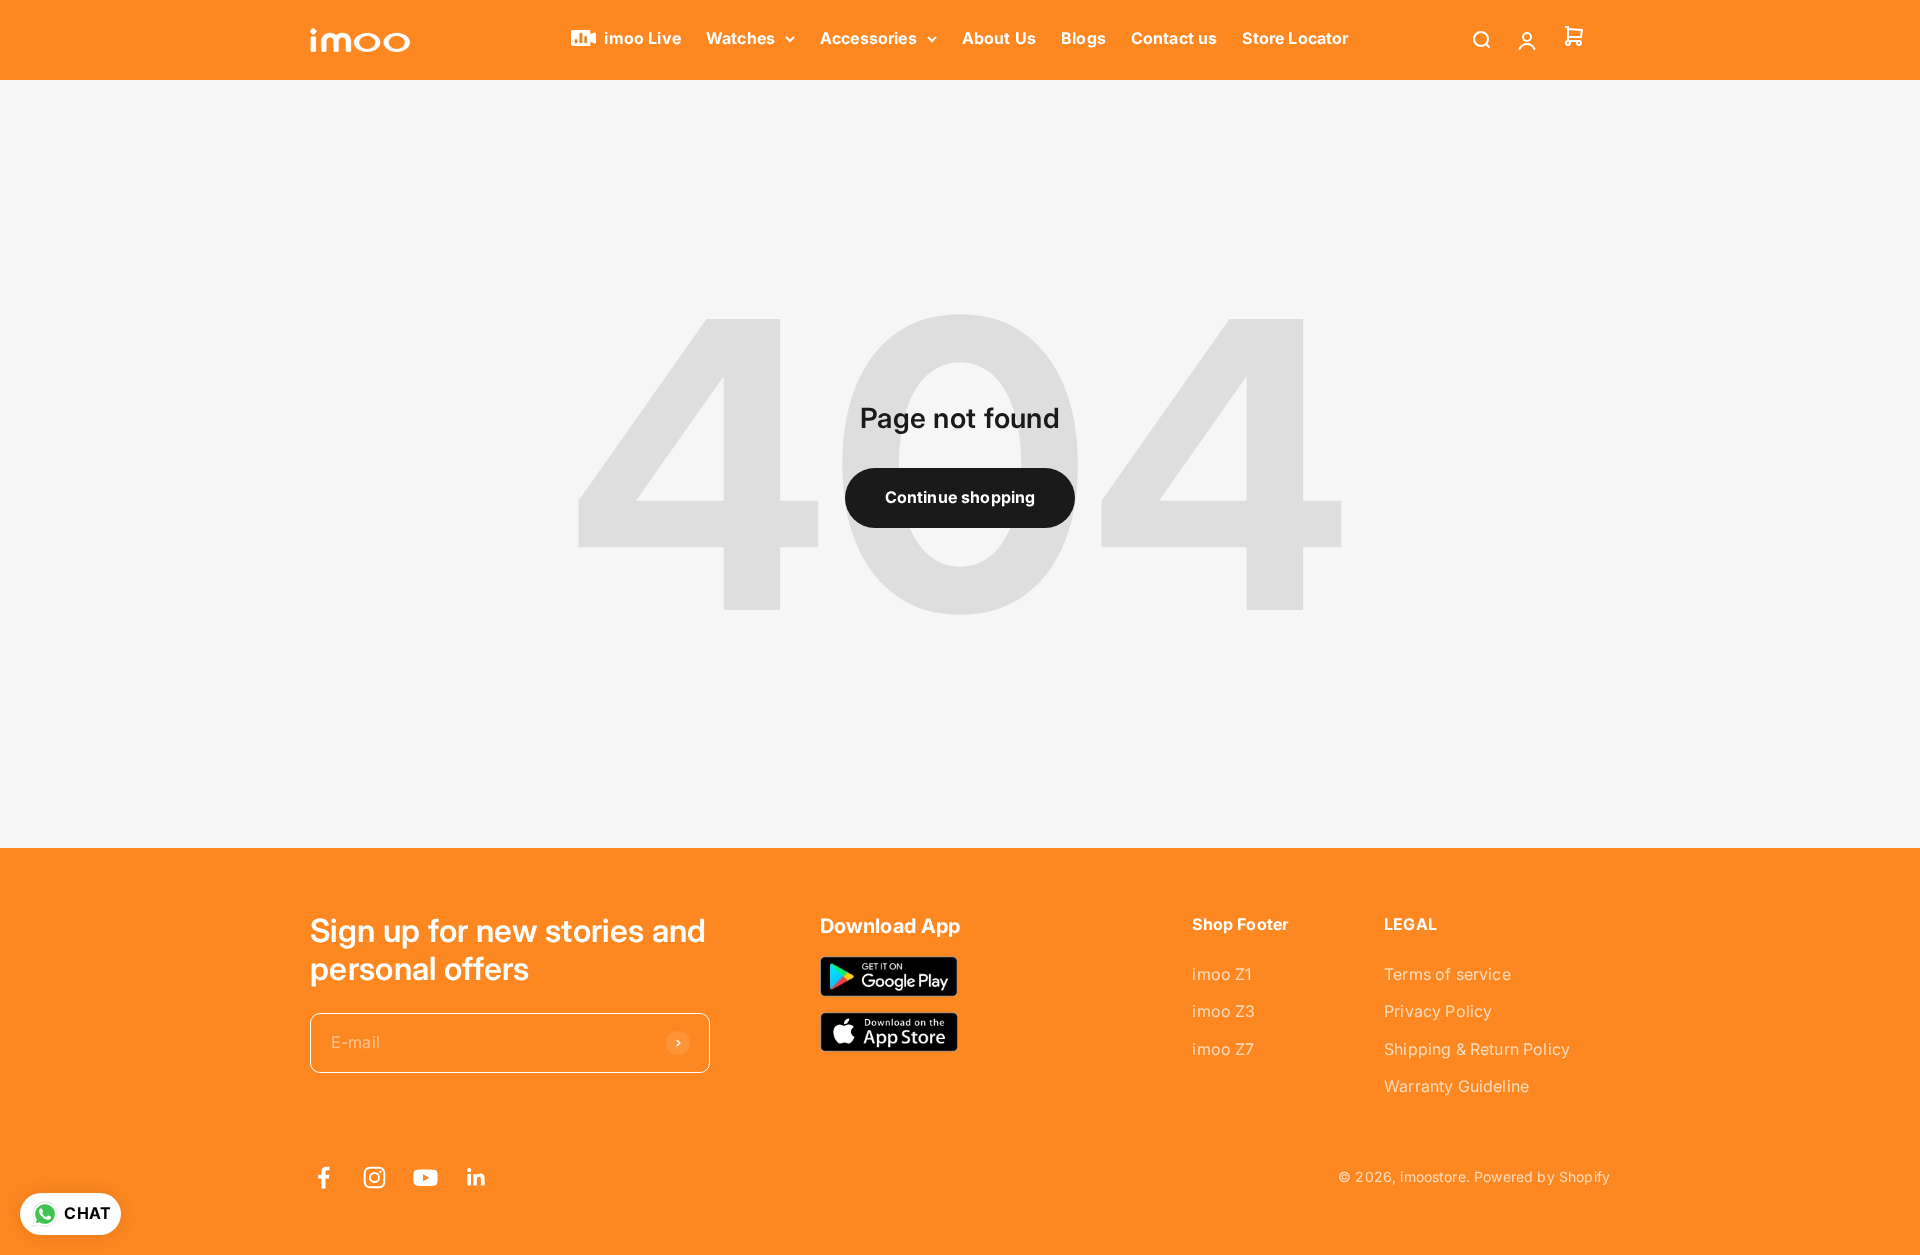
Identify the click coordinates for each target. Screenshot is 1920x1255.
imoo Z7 (1223, 1049)
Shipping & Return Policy (1477, 1049)
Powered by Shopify (1542, 1176)
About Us (999, 38)
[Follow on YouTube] (425, 1177)
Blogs (1083, 38)
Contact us (1174, 38)
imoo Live (642, 38)
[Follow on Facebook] (323, 1177)
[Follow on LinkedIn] (476, 1177)
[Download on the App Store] (889, 1031)
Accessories (868, 38)
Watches (740, 38)
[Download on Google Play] (889, 976)
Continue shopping (960, 497)
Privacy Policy (1438, 1011)
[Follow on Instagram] (374, 1177)
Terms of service (1447, 974)
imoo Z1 (1221, 974)
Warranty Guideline (1456, 1086)
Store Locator (1295, 38)
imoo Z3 (1223, 1011)
